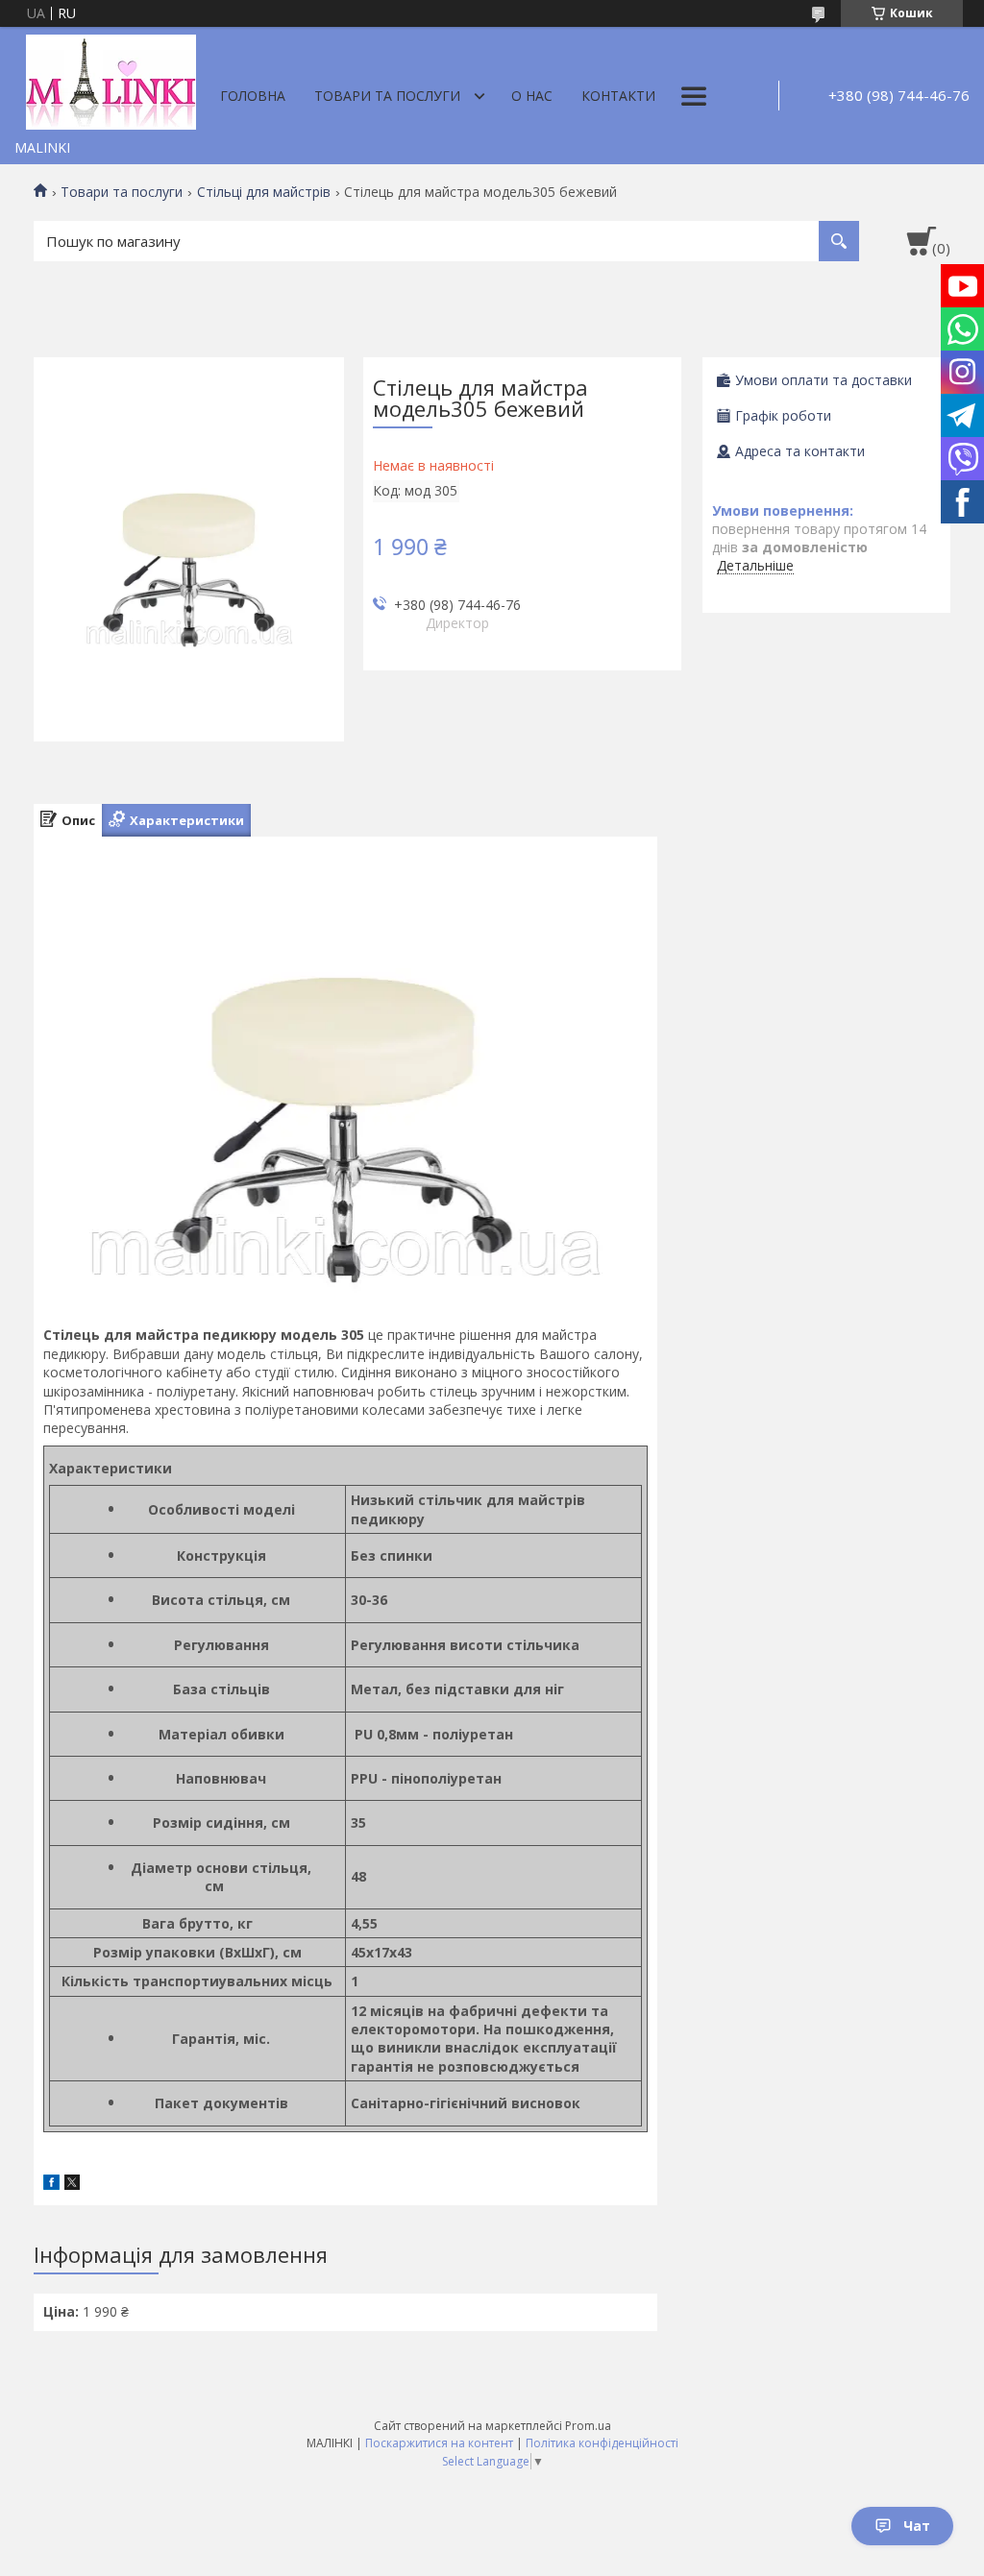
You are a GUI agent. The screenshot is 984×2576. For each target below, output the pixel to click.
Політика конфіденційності (602, 2443)
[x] (72, 2185)
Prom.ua (588, 2426)
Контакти (618, 96)
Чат (917, 2526)
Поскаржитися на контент (439, 2443)
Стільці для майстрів (264, 192)
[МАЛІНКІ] (111, 79)
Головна (253, 96)
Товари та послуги (387, 96)
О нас (532, 96)
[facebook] (51, 2185)
